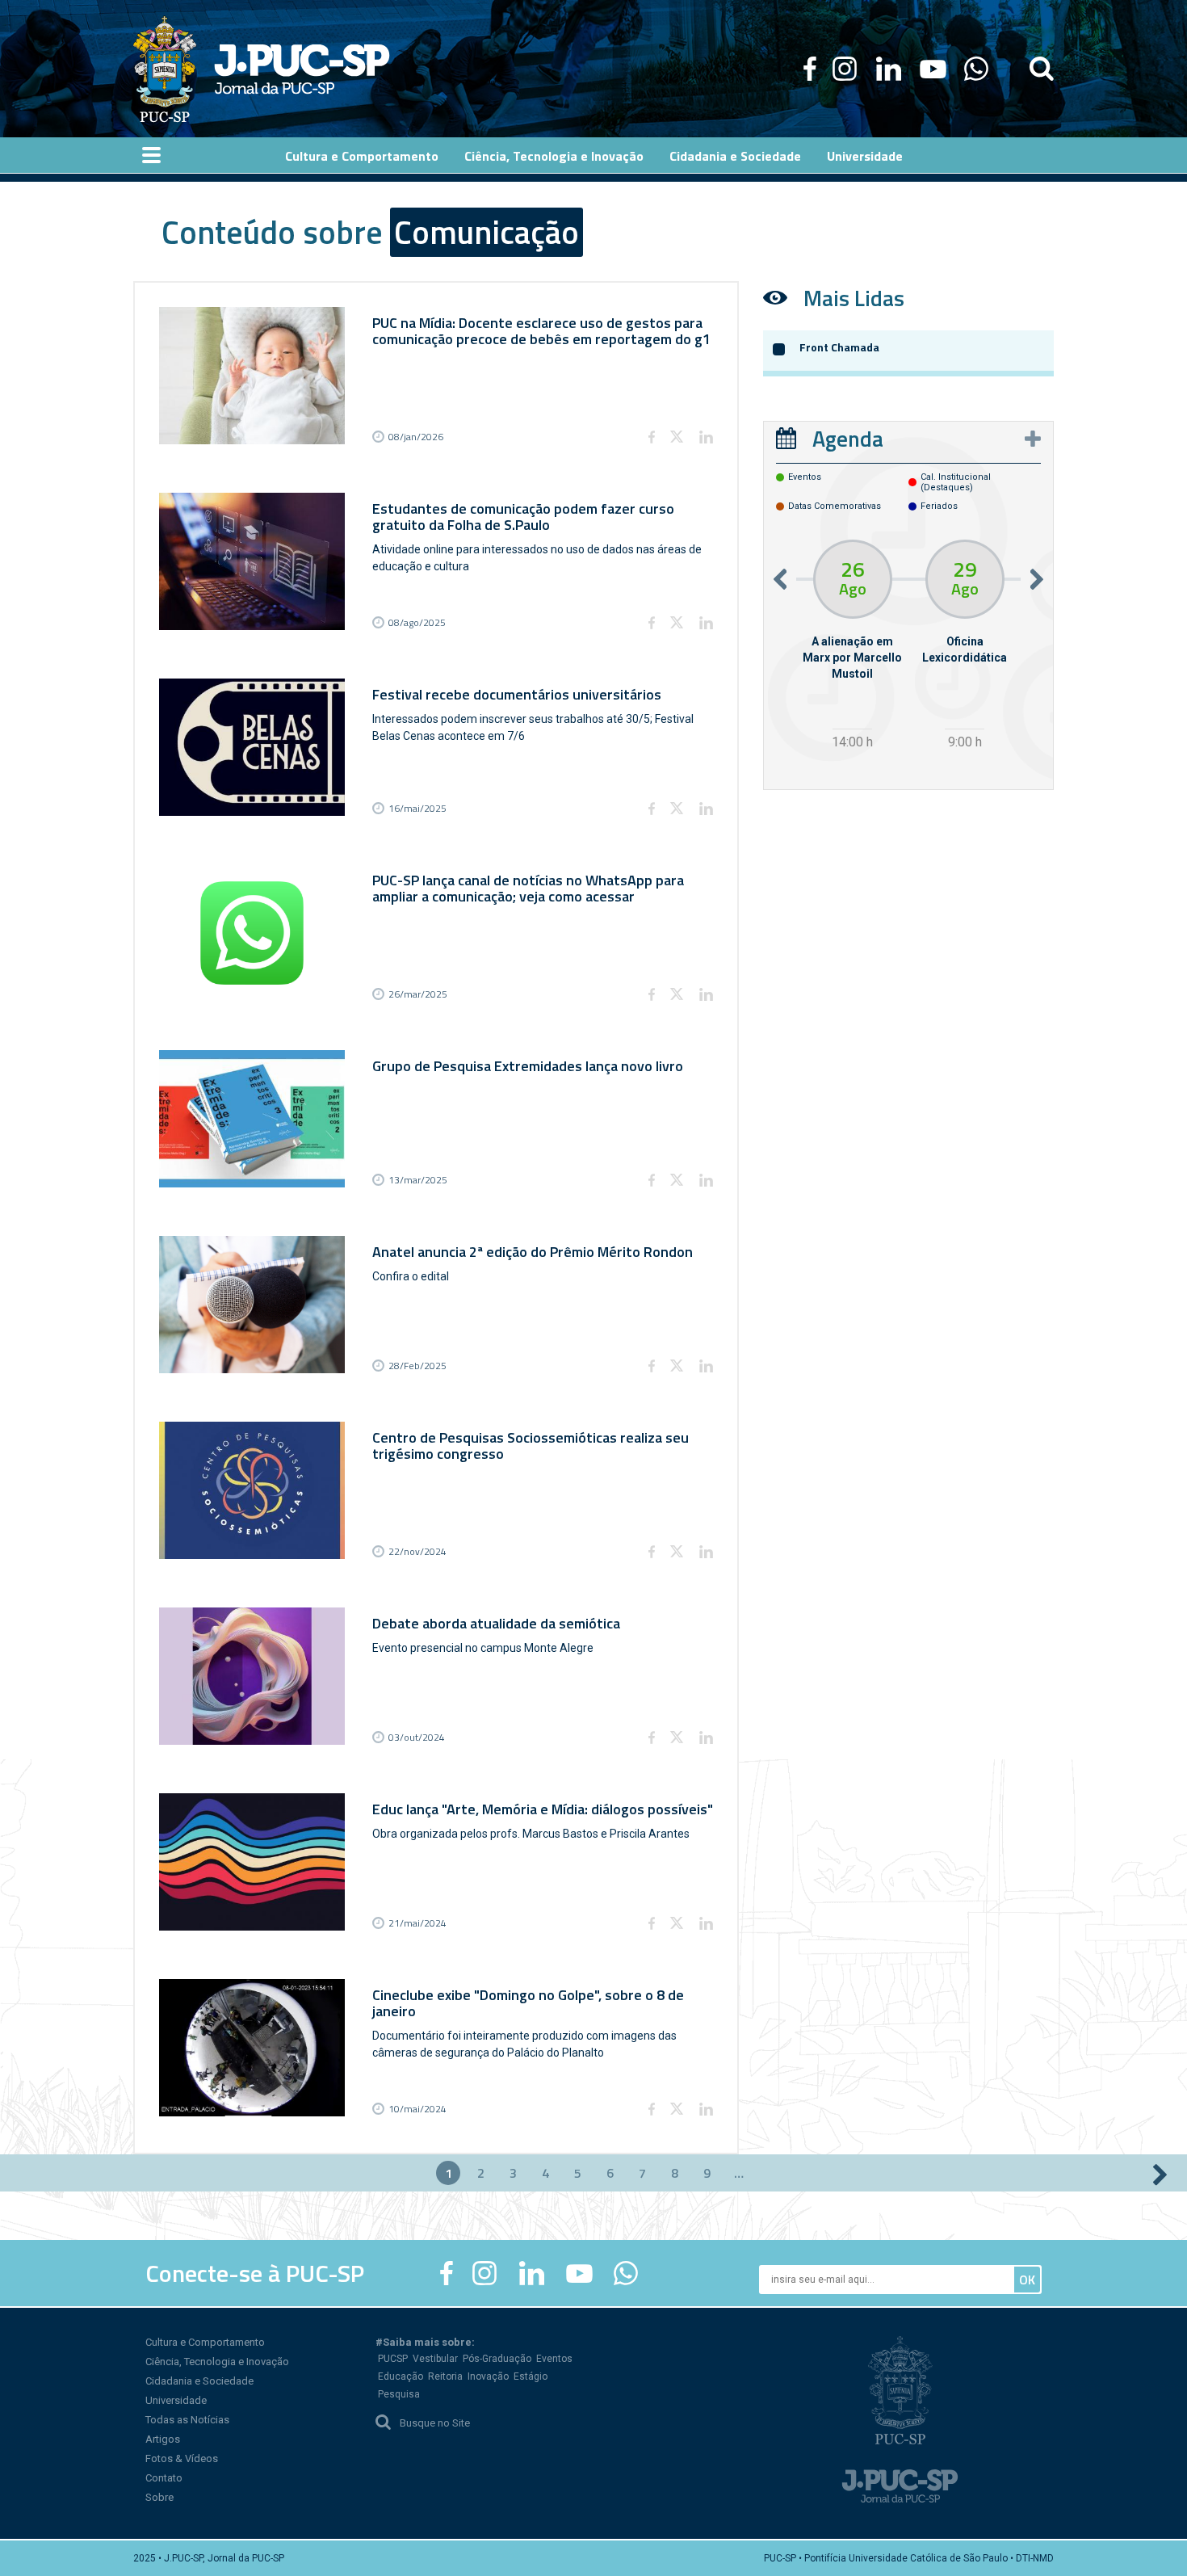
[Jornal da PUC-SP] (262, 69)
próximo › (1160, 2175)
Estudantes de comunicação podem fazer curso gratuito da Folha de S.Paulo (523, 517)
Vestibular (435, 2359)
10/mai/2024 (417, 2109)
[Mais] (1033, 439)
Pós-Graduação (497, 2359)
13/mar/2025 (418, 1180)
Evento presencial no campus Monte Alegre (483, 1648)
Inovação (488, 2376)
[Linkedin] (706, 437)
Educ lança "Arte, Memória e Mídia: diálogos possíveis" (543, 1809)
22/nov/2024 (417, 1551)
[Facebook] (810, 69)
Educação (401, 2376)
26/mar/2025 (418, 994)
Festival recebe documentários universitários (517, 694)
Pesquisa (399, 2394)
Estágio (531, 2376)
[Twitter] (677, 437)
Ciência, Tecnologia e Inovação (217, 2362)
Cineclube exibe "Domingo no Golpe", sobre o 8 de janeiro (528, 2003)
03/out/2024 (417, 1737)
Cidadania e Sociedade (199, 2381)
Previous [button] (780, 579)
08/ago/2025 (417, 622)
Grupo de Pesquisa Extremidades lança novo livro (528, 1066)
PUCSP (393, 2359)
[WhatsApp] (976, 69)
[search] (1042, 69)
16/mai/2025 (417, 808)
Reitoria (445, 2376)
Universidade (176, 2400)
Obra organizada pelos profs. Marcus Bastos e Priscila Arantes (531, 1834)
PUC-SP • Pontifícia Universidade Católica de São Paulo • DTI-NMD (909, 2558)
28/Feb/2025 (417, 1366)
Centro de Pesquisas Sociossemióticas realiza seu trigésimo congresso (531, 1446)
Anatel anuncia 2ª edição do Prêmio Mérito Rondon (533, 1252)
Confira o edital (411, 1276)
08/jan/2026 (416, 437)
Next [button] (1037, 579)
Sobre (159, 2497)
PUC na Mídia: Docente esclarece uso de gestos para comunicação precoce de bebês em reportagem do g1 (541, 331)
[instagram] (845, 69)
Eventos (554, 2359)
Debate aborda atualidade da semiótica (496, 1623)
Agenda (848, 438)
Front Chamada (839, 347)
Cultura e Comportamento (205, 2342)
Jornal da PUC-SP (302, 69)
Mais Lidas (854, 298)
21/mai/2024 (417, 1923)
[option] (852, 647)
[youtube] (933, 69)
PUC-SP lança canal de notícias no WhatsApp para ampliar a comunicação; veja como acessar (528, 888)
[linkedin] (888, 69)
